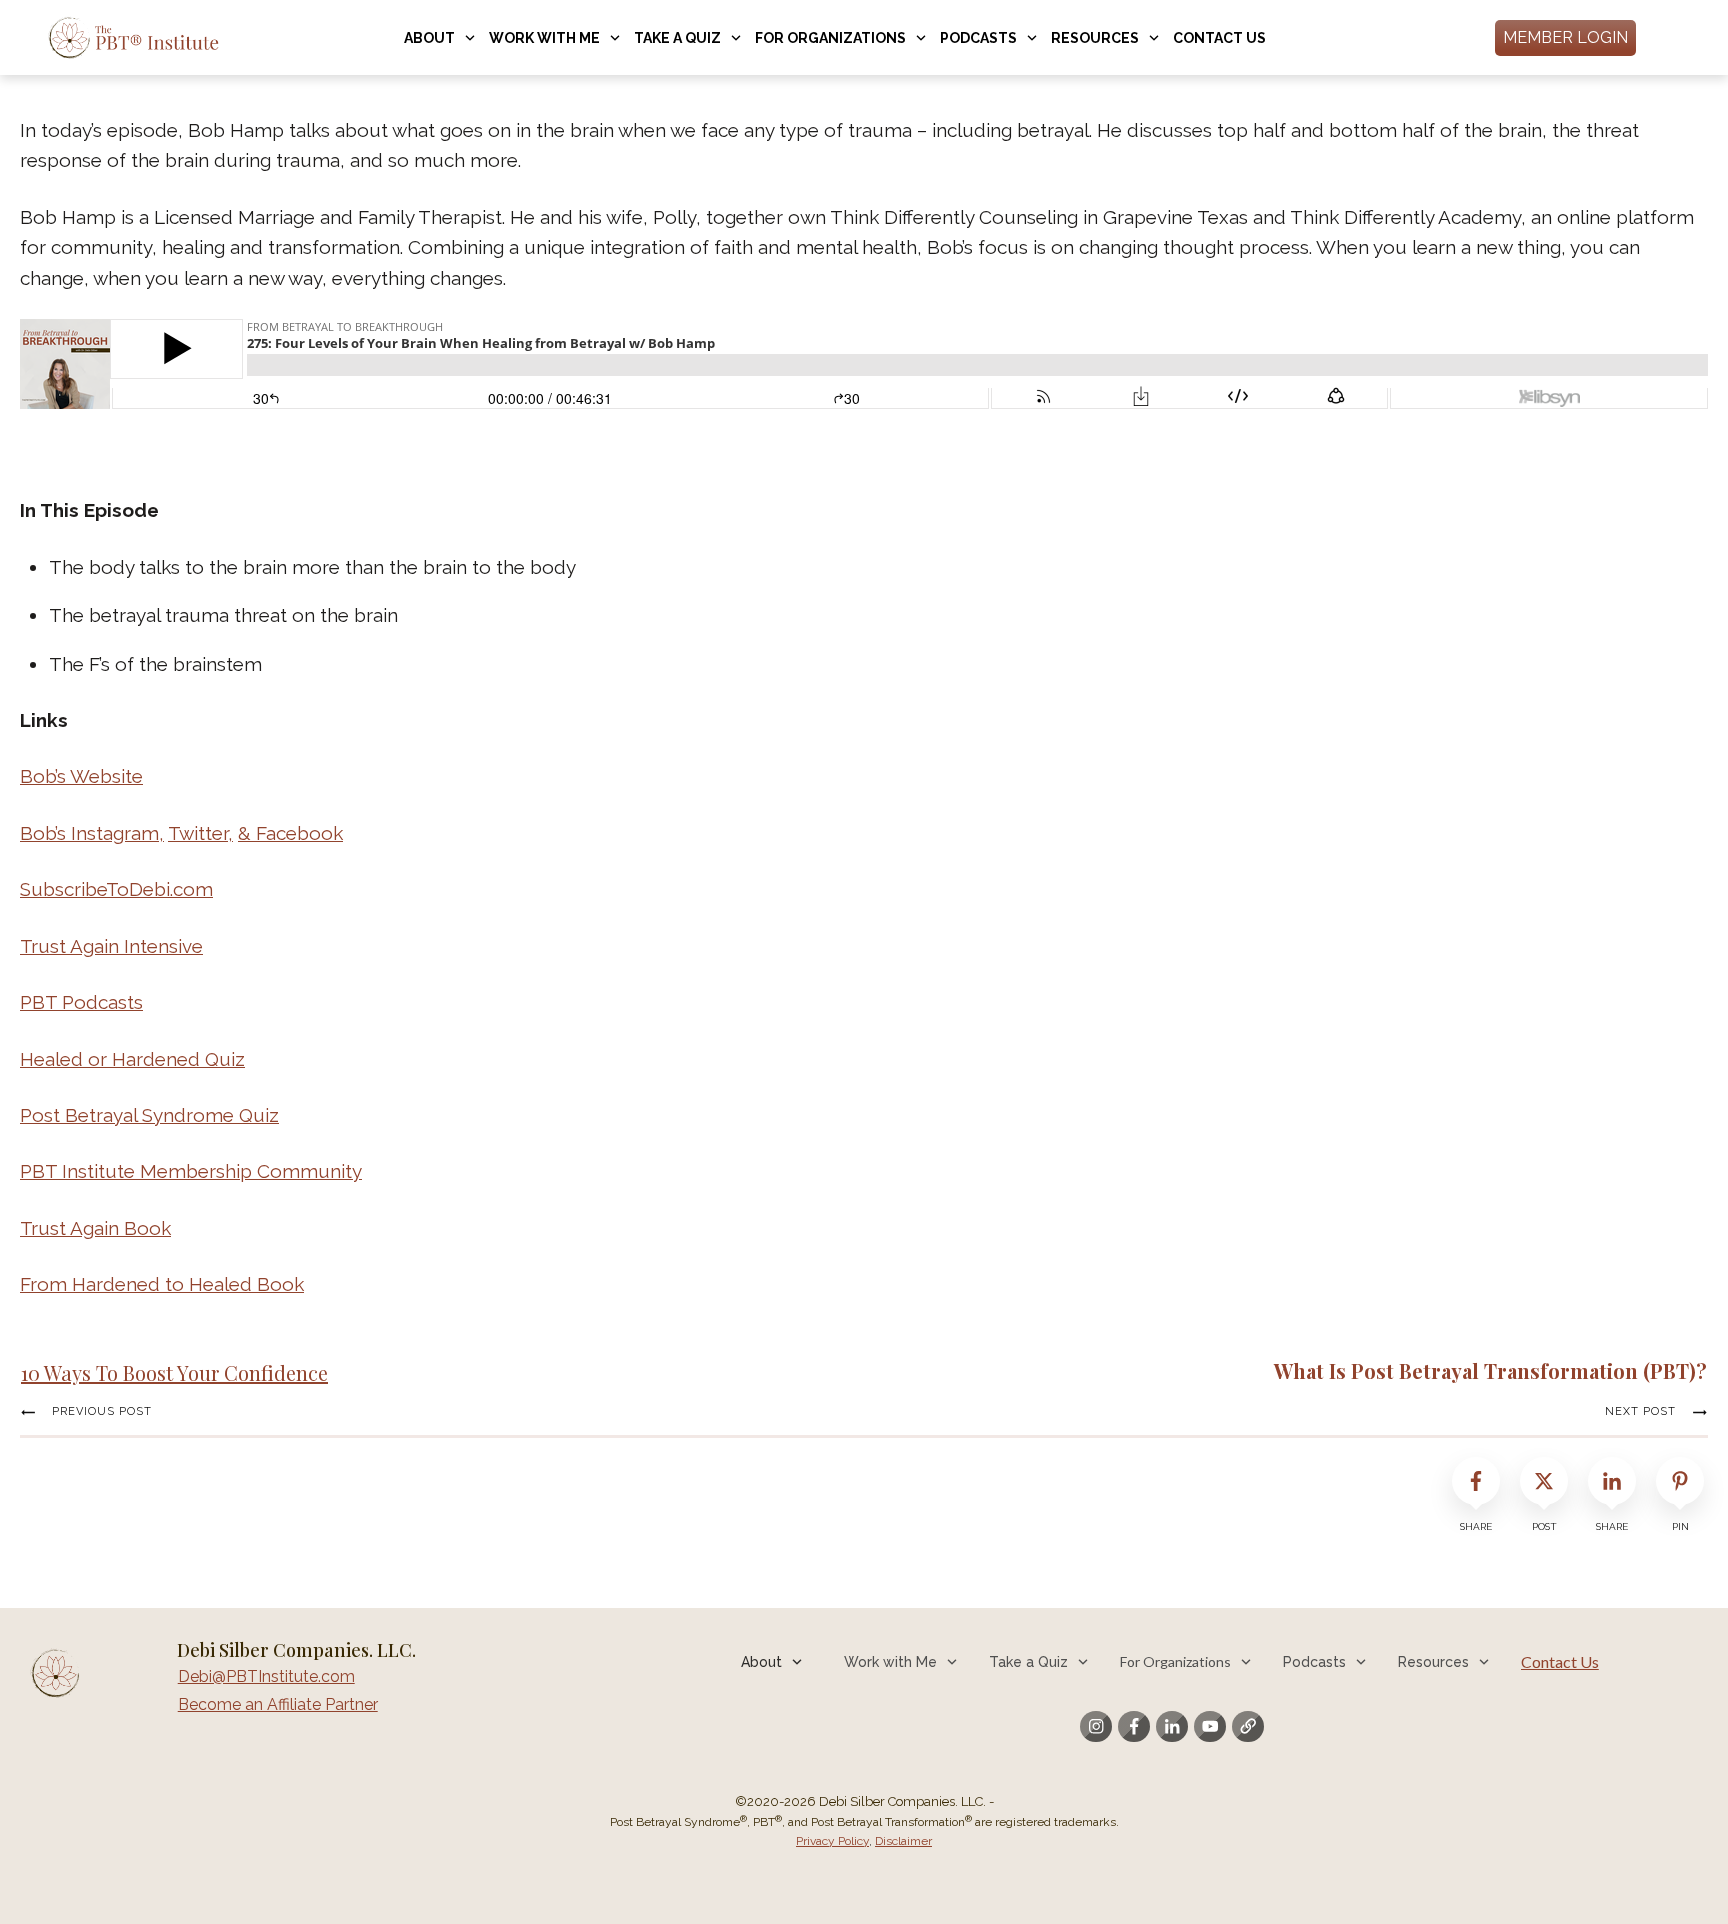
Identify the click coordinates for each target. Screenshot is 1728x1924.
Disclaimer (903, 1841)
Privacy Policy (832, 1841)
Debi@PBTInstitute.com (266, 1676)
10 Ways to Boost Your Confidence (174, 1372)
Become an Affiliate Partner (278, 1704)
